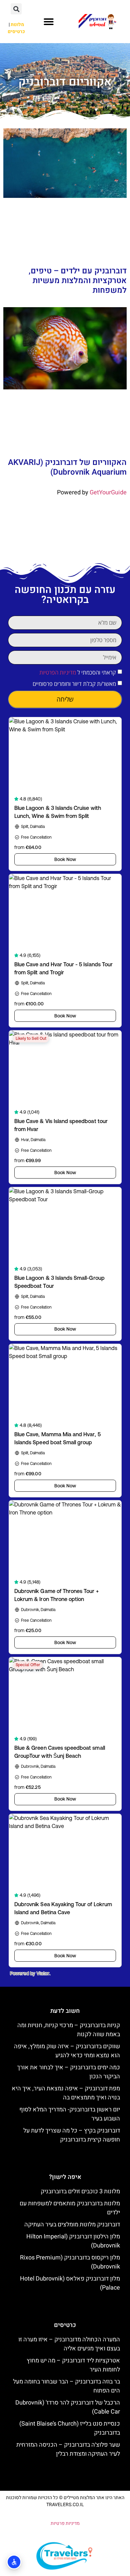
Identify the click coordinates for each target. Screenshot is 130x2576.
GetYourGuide (108, 493)
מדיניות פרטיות (65, 2523)
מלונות (17, 25)
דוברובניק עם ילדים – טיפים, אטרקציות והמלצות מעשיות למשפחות (78, 281)
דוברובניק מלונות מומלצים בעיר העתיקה (72, 2225)
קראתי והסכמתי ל (78, 672)
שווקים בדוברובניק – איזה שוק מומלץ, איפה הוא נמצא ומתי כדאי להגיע (67, 2051)
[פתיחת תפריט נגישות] (14, 2562)
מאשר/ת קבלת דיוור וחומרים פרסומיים (74, 684)
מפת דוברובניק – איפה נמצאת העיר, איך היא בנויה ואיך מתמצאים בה (66, 2093)
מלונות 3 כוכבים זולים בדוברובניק (80, 2191)
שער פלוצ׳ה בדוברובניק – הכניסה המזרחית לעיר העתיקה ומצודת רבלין (68, 2449)
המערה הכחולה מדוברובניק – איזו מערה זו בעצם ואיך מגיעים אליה (69, 2344)
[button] (49, 22)
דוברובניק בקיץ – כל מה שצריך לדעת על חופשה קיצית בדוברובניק (72, 2135)
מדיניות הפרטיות (58, 672)
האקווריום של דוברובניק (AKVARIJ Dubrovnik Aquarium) (67, 467)
